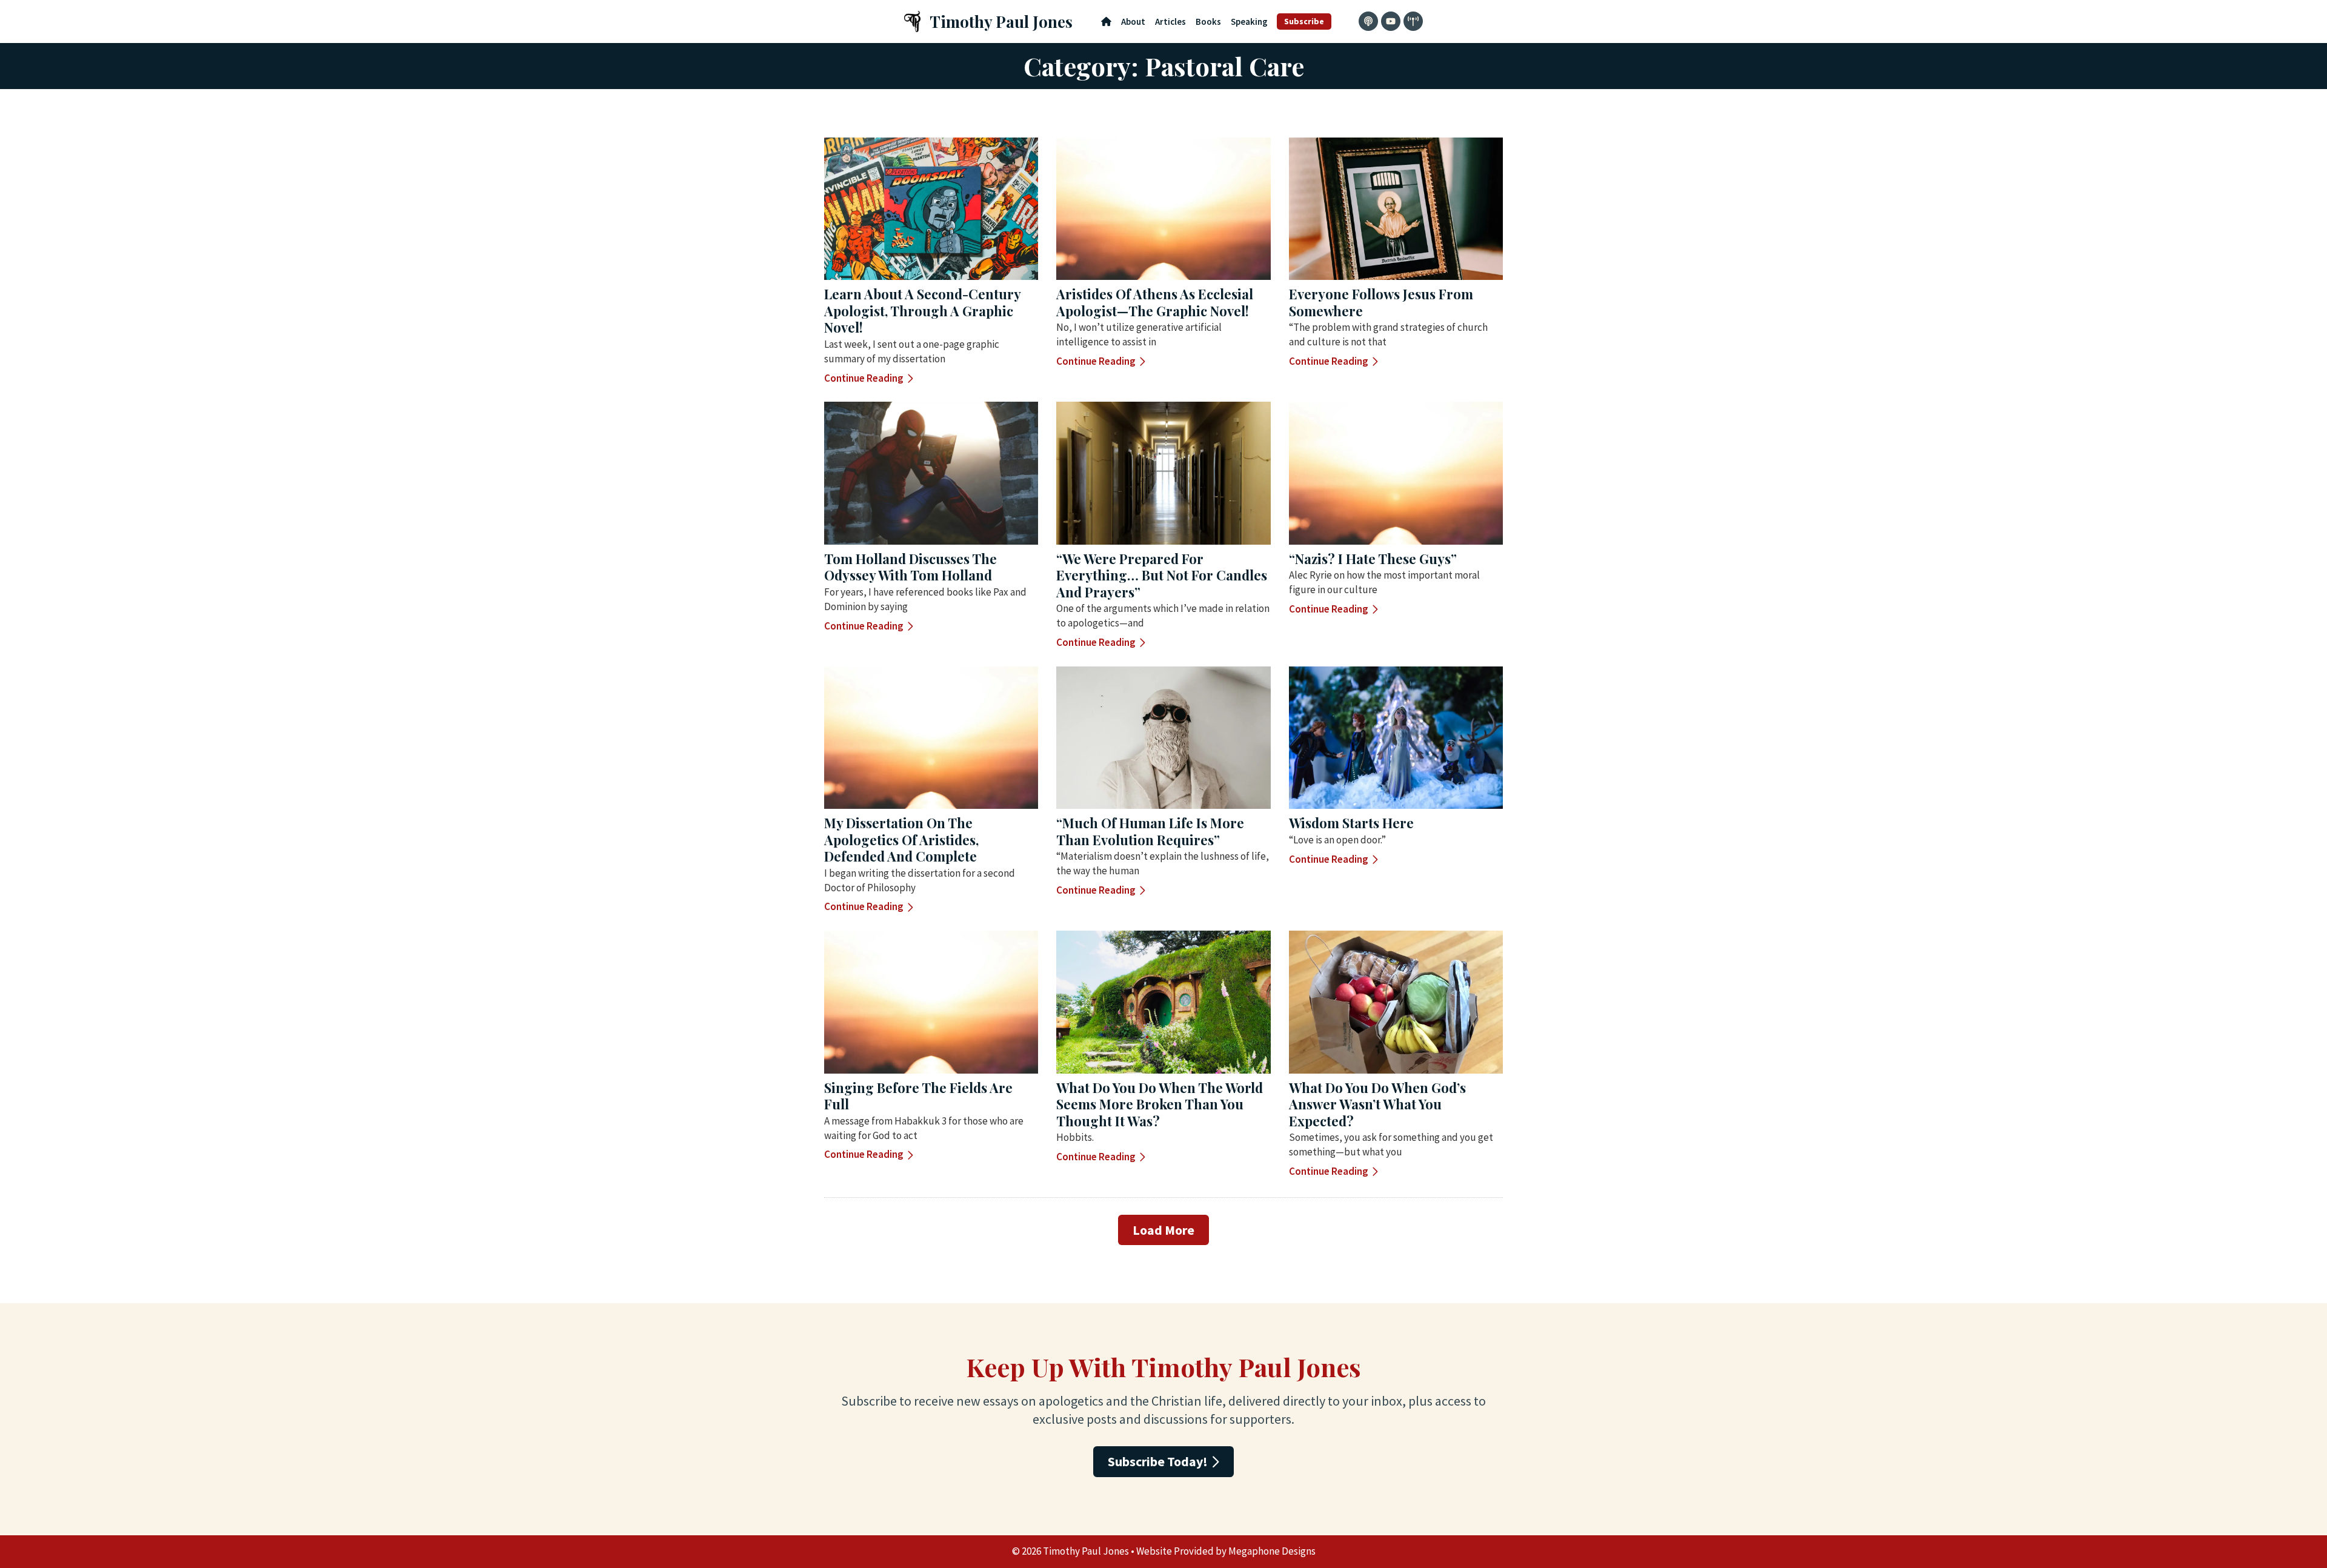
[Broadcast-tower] (1413, 21)
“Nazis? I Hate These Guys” (1373, 559)
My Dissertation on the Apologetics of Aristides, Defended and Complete (901, 839)
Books (1208, 22)
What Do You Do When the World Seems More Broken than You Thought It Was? (1160, 1104)
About (1133, 22)
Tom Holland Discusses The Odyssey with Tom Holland (910, 567)
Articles (1170, 22)
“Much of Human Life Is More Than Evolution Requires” (1150, 831)
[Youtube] (1391, 21)
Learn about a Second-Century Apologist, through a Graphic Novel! (922, 311)
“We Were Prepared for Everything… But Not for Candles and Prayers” (1162, 575)
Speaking (1249, 22)
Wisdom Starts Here (1351, 823)
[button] (1163, 1230)
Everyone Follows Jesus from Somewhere (1381, 302)
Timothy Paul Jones (1001, 22)
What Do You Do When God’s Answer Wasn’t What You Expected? (1377, 1104)
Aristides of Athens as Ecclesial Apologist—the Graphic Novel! (1155, 302)
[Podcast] (1368, 21)
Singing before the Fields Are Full (918, 1096)
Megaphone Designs (1272, 1551)
